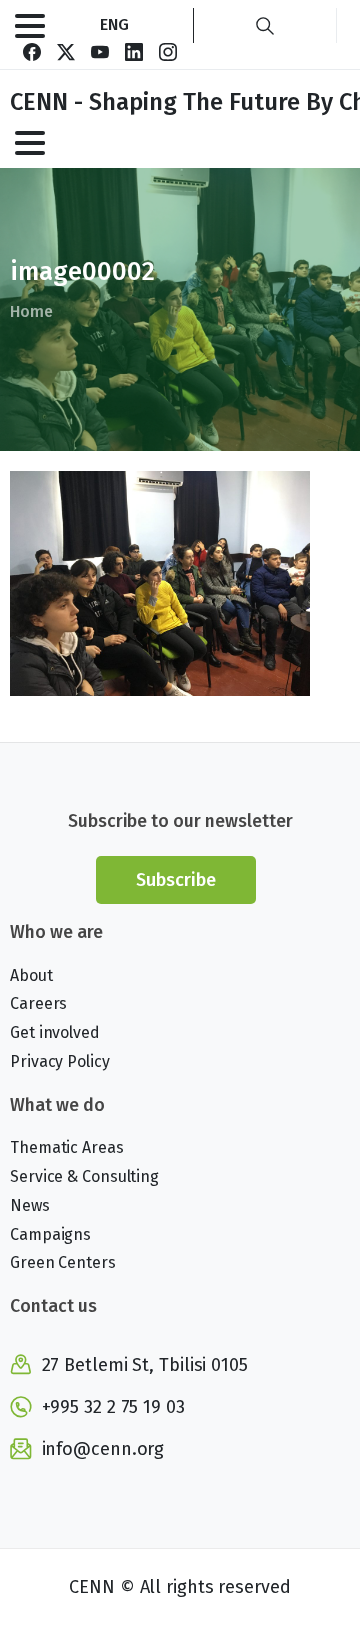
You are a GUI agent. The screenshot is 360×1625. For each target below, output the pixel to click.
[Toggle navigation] (30, 26)
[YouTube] (100, 52)
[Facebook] (32, 52)
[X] (66, 52)
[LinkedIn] (134, 52)
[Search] (265, 25)
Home (31, 311)
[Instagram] (168, 52)
